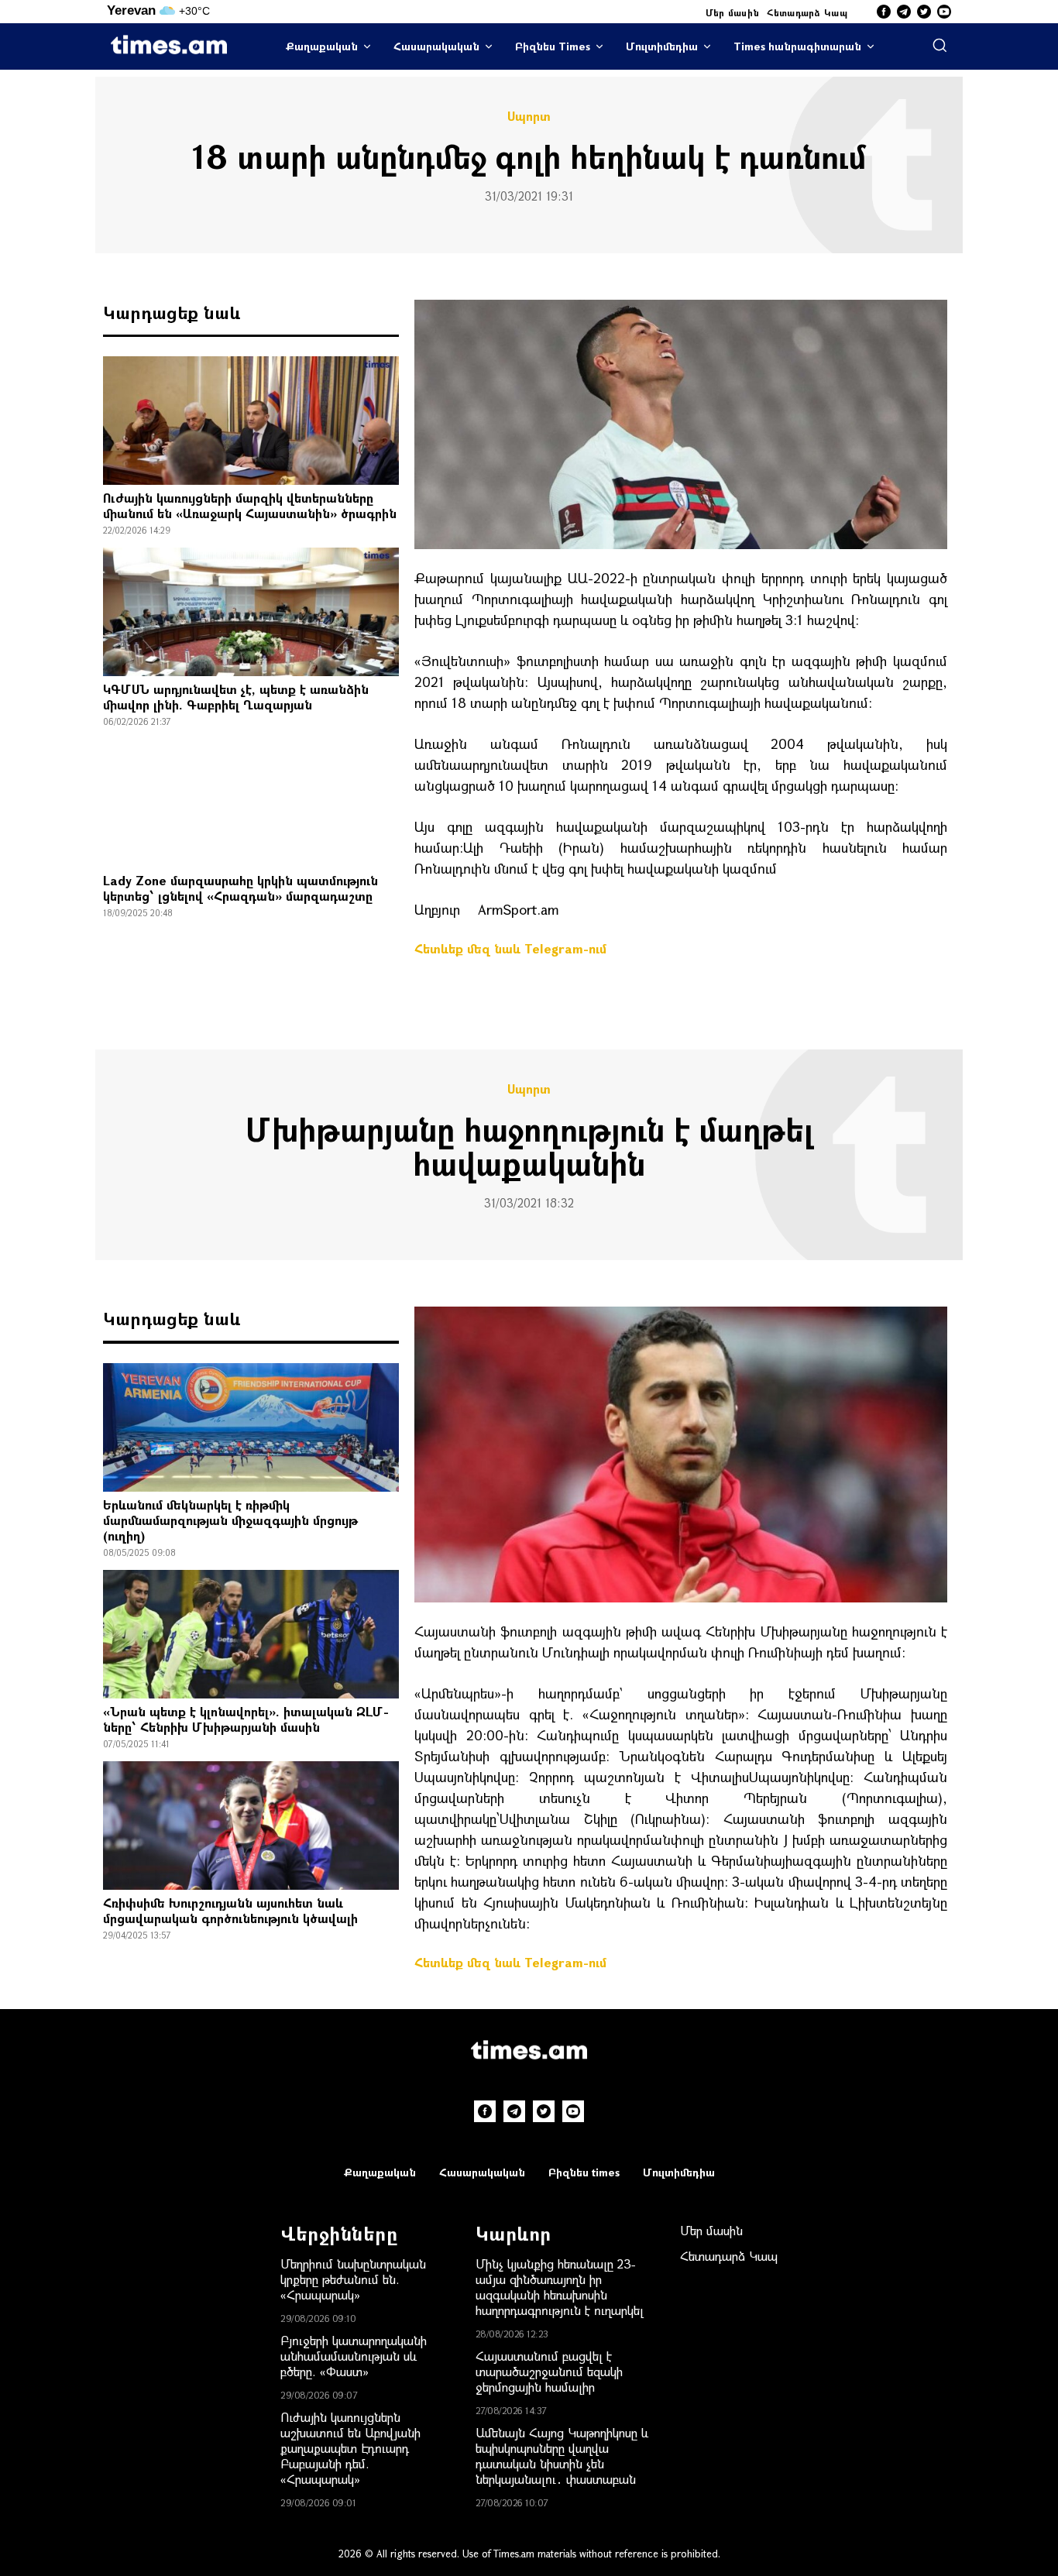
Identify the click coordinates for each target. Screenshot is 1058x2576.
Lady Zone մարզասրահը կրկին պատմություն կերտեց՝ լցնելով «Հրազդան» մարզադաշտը (240, 888)
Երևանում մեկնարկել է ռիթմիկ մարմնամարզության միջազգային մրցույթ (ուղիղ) (230, 1520)
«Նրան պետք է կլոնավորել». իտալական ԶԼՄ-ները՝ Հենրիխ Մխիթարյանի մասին (246, 1719)
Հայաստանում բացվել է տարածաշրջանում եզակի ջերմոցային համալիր (549, 2371)
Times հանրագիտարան (797, 46)
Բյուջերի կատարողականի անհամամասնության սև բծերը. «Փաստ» (354, 2356)
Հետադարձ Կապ (807, 12)
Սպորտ (529, 116)
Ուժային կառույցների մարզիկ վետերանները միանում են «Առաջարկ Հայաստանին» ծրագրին (250, 505)
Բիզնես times (584, 2172)
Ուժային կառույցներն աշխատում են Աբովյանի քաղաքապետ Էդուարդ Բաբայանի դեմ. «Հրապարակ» (350, 2448)
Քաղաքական (322, 46)
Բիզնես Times (553, 46)
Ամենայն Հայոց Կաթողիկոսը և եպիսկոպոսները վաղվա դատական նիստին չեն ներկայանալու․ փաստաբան (562, 2456)
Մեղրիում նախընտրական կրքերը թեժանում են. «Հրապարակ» (353, 2279)
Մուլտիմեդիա (662, 46)
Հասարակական (436, 46)
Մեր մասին (733, 12)
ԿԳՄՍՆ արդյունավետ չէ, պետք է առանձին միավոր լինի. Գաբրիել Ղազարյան (236, 697)
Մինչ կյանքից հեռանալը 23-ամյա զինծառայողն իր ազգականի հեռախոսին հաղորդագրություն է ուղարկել (560, 2287)
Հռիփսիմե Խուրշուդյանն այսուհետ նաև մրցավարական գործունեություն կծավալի (230, 1910)
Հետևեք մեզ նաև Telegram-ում (510, 948)
